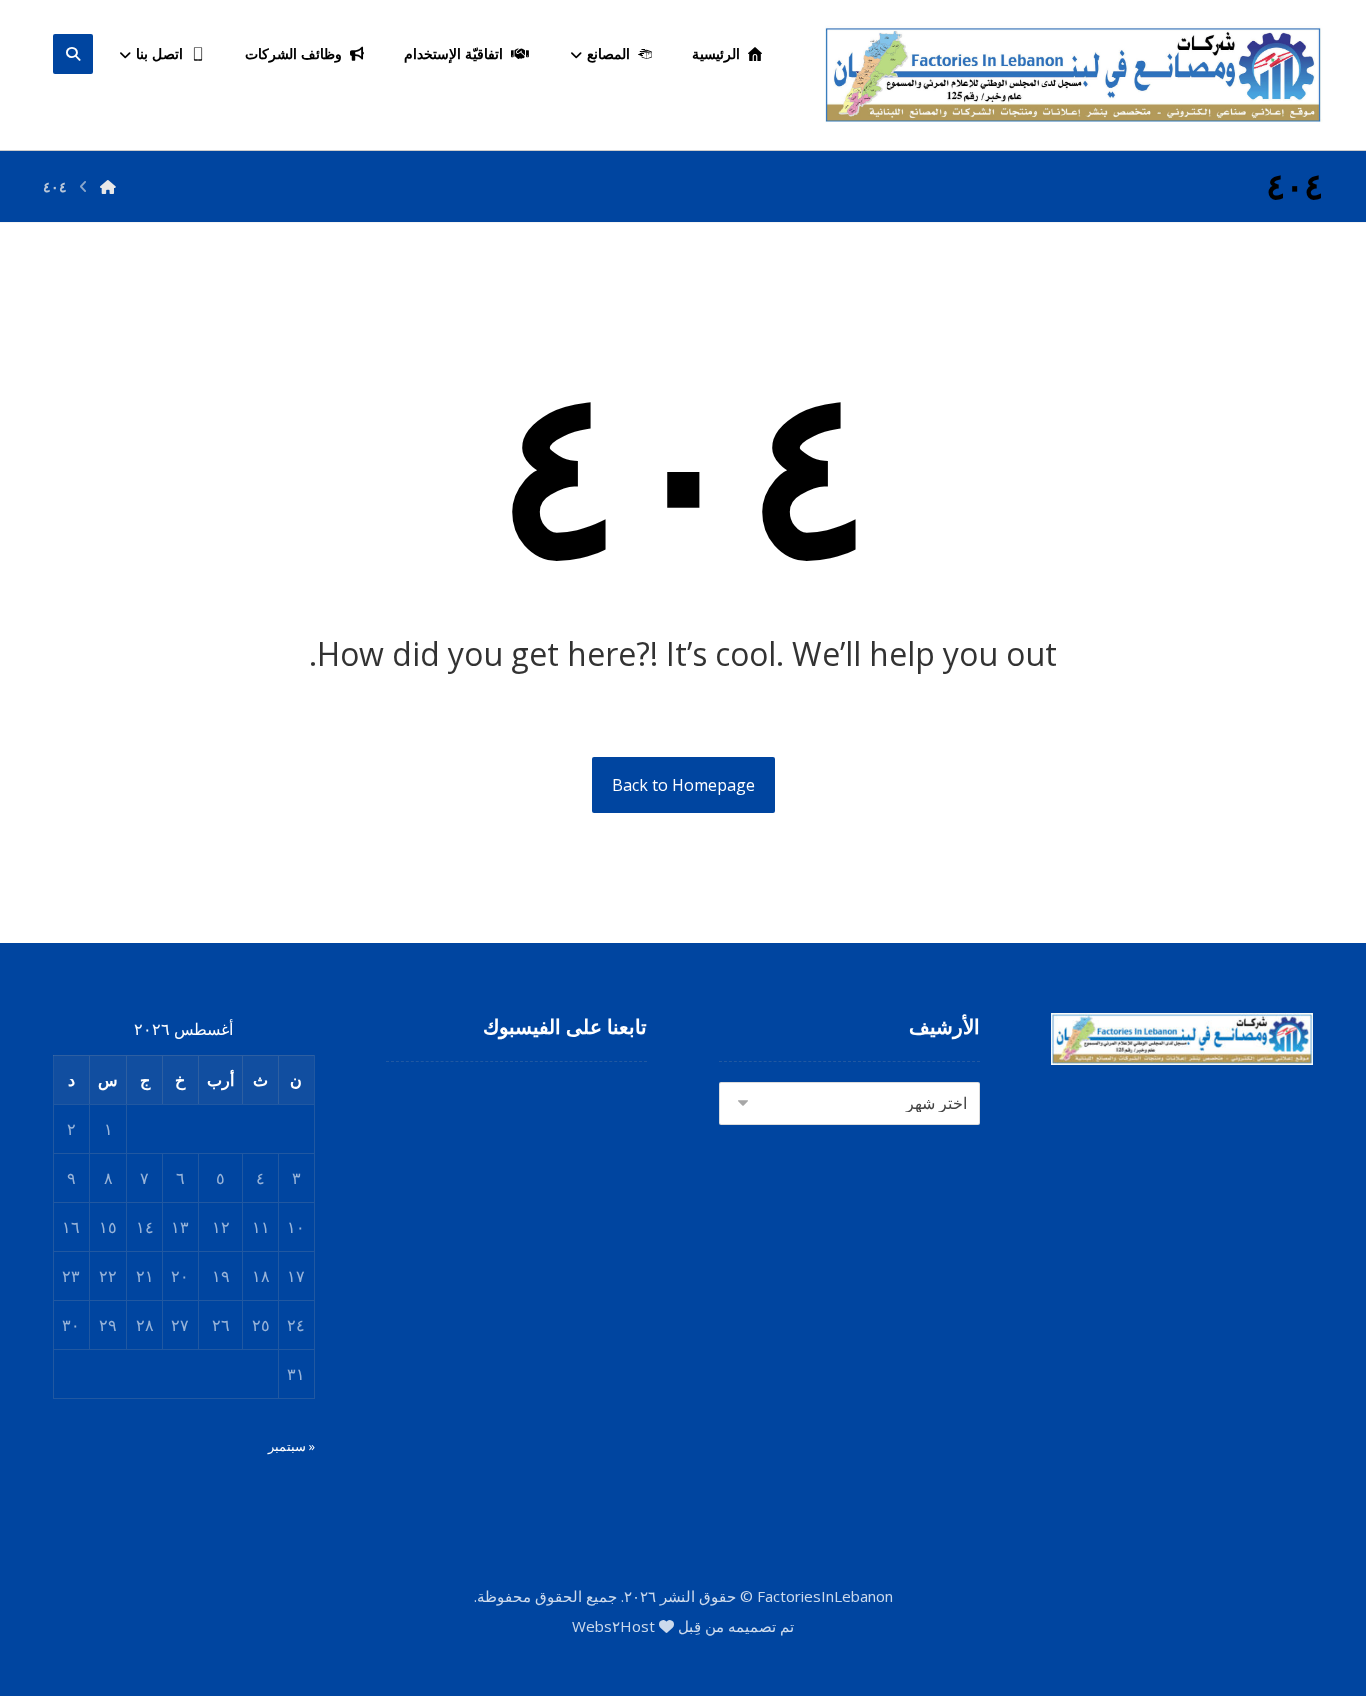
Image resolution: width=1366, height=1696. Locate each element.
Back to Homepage (683, 785)
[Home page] (108, 186)
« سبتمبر (291, 1446)
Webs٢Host (613, 1626)
